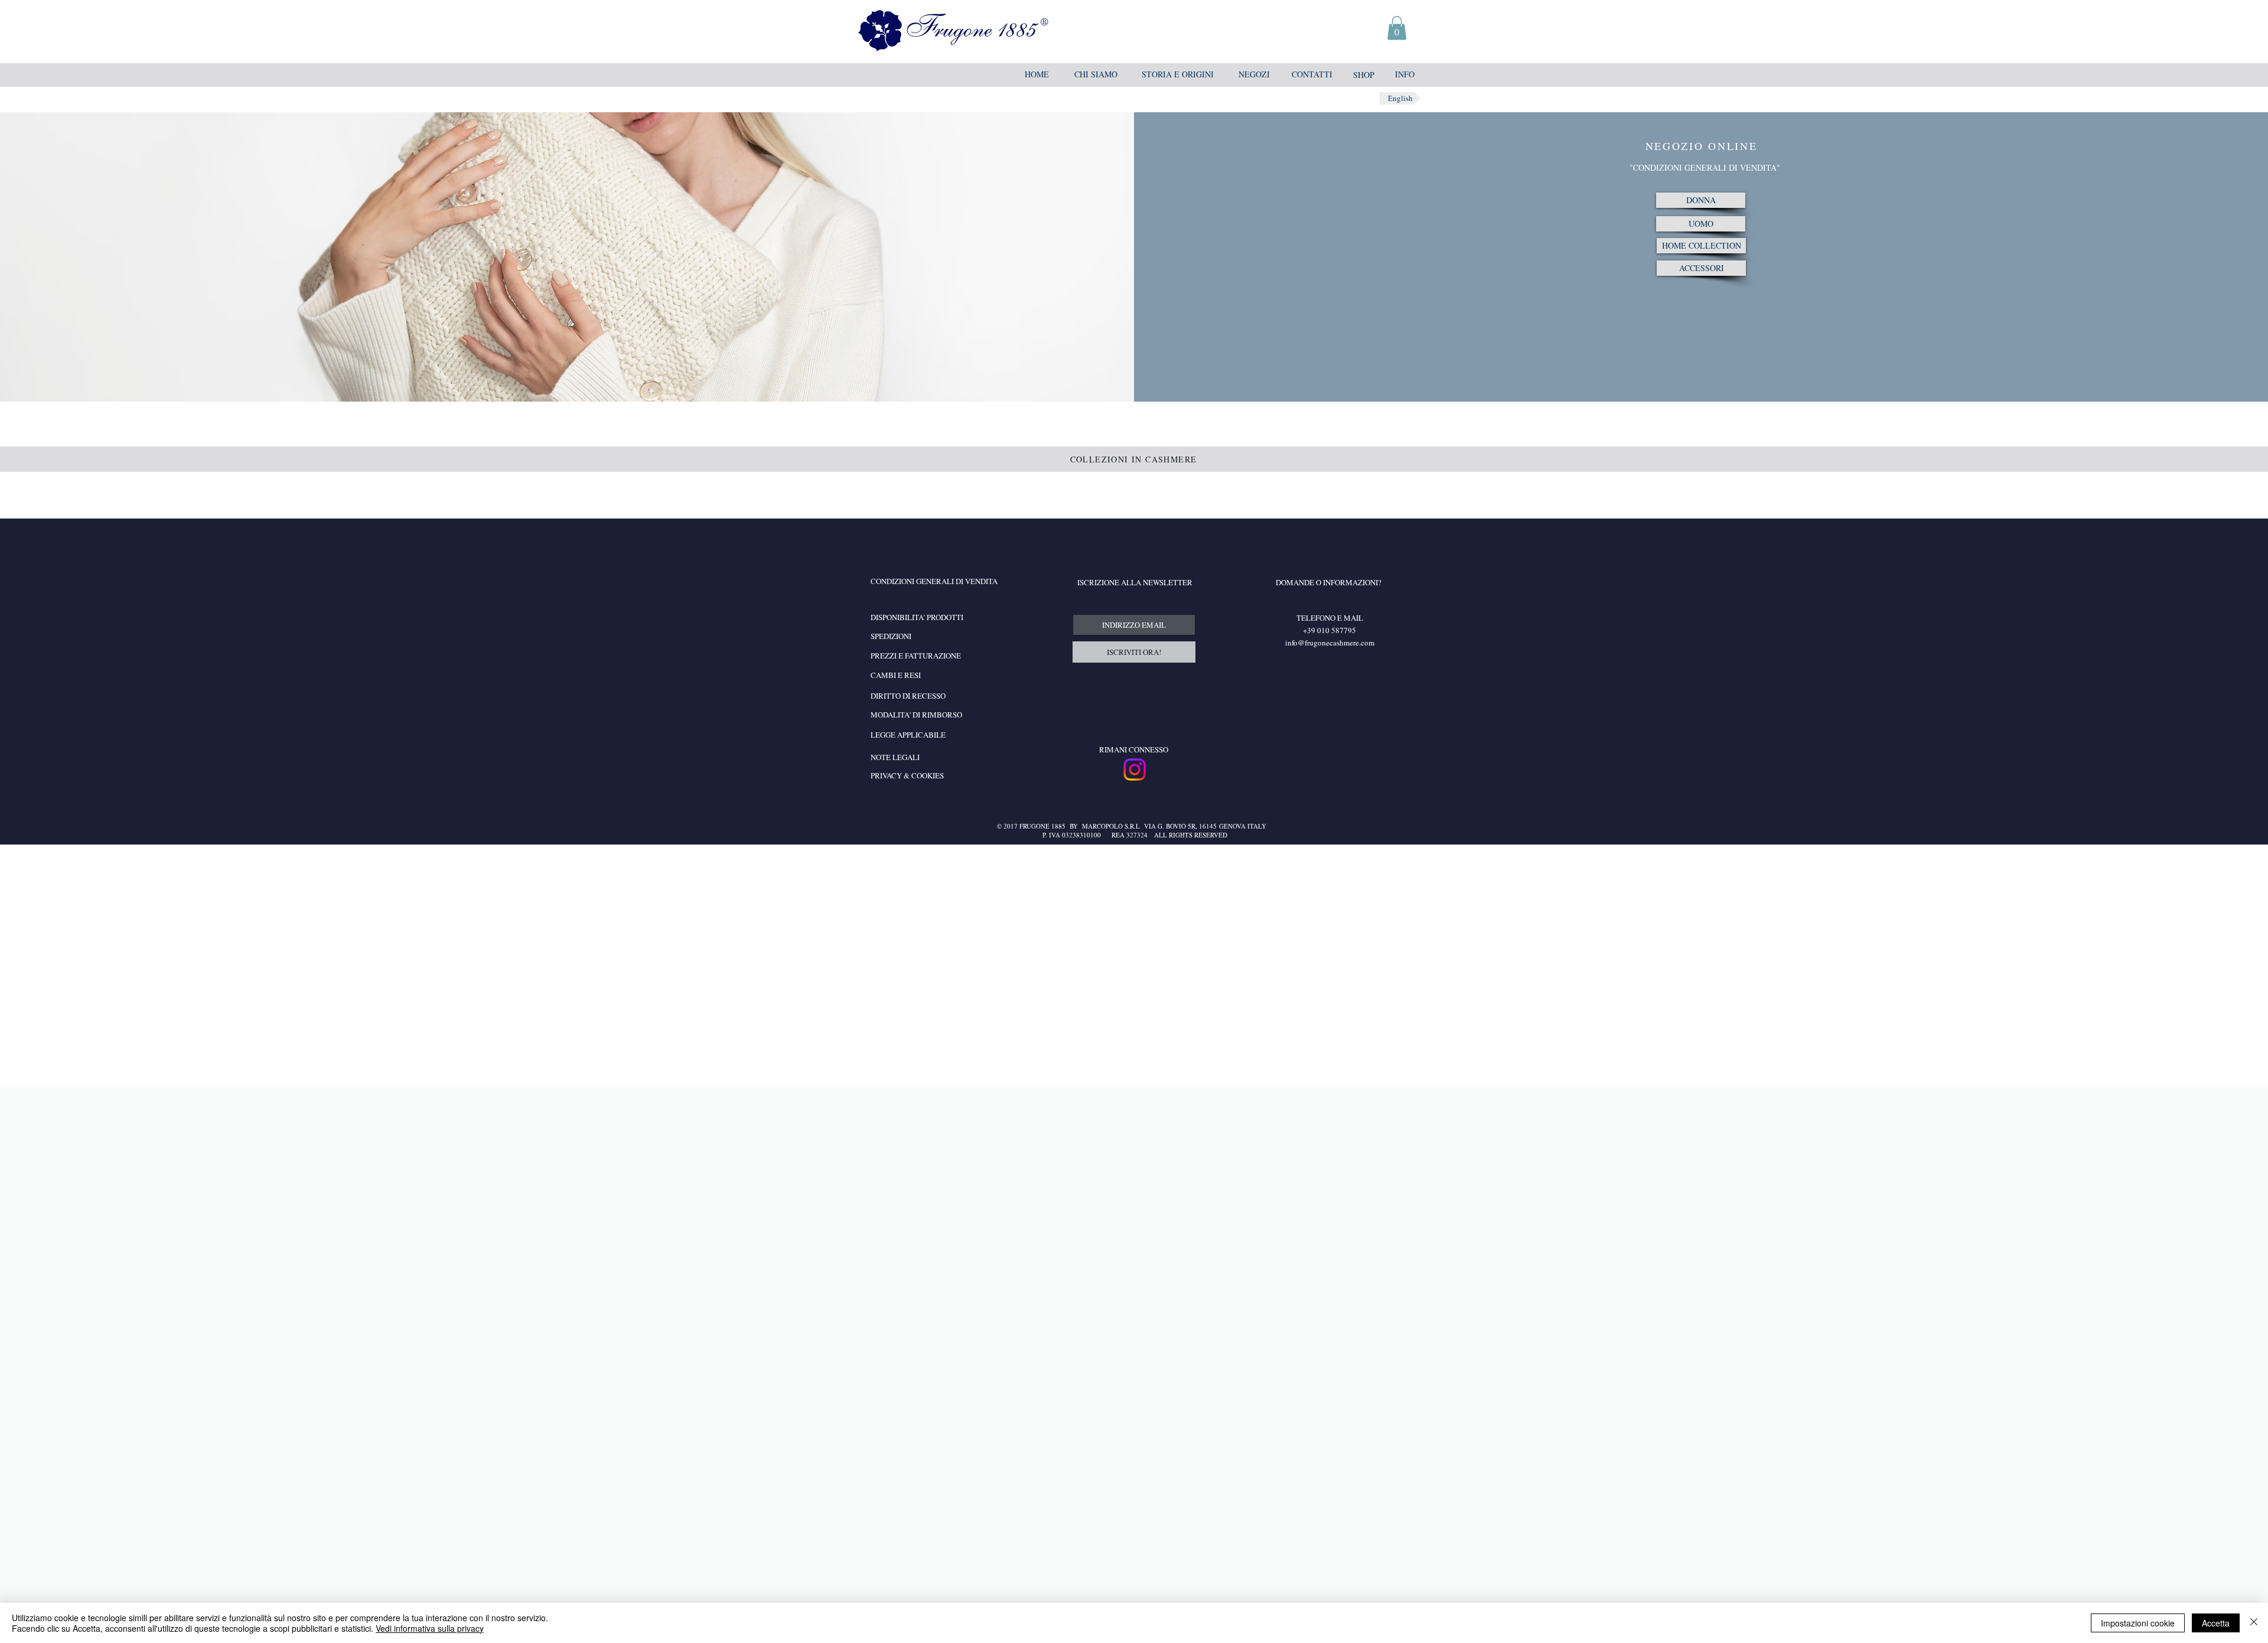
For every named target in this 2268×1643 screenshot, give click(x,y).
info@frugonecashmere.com (1330, 643)
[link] (1397, 28)
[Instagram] (1135, 770)
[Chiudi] (2254, 1623)
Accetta (2216, 1623)
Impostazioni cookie (2138, 1623)
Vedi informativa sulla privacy (430, 1628)
